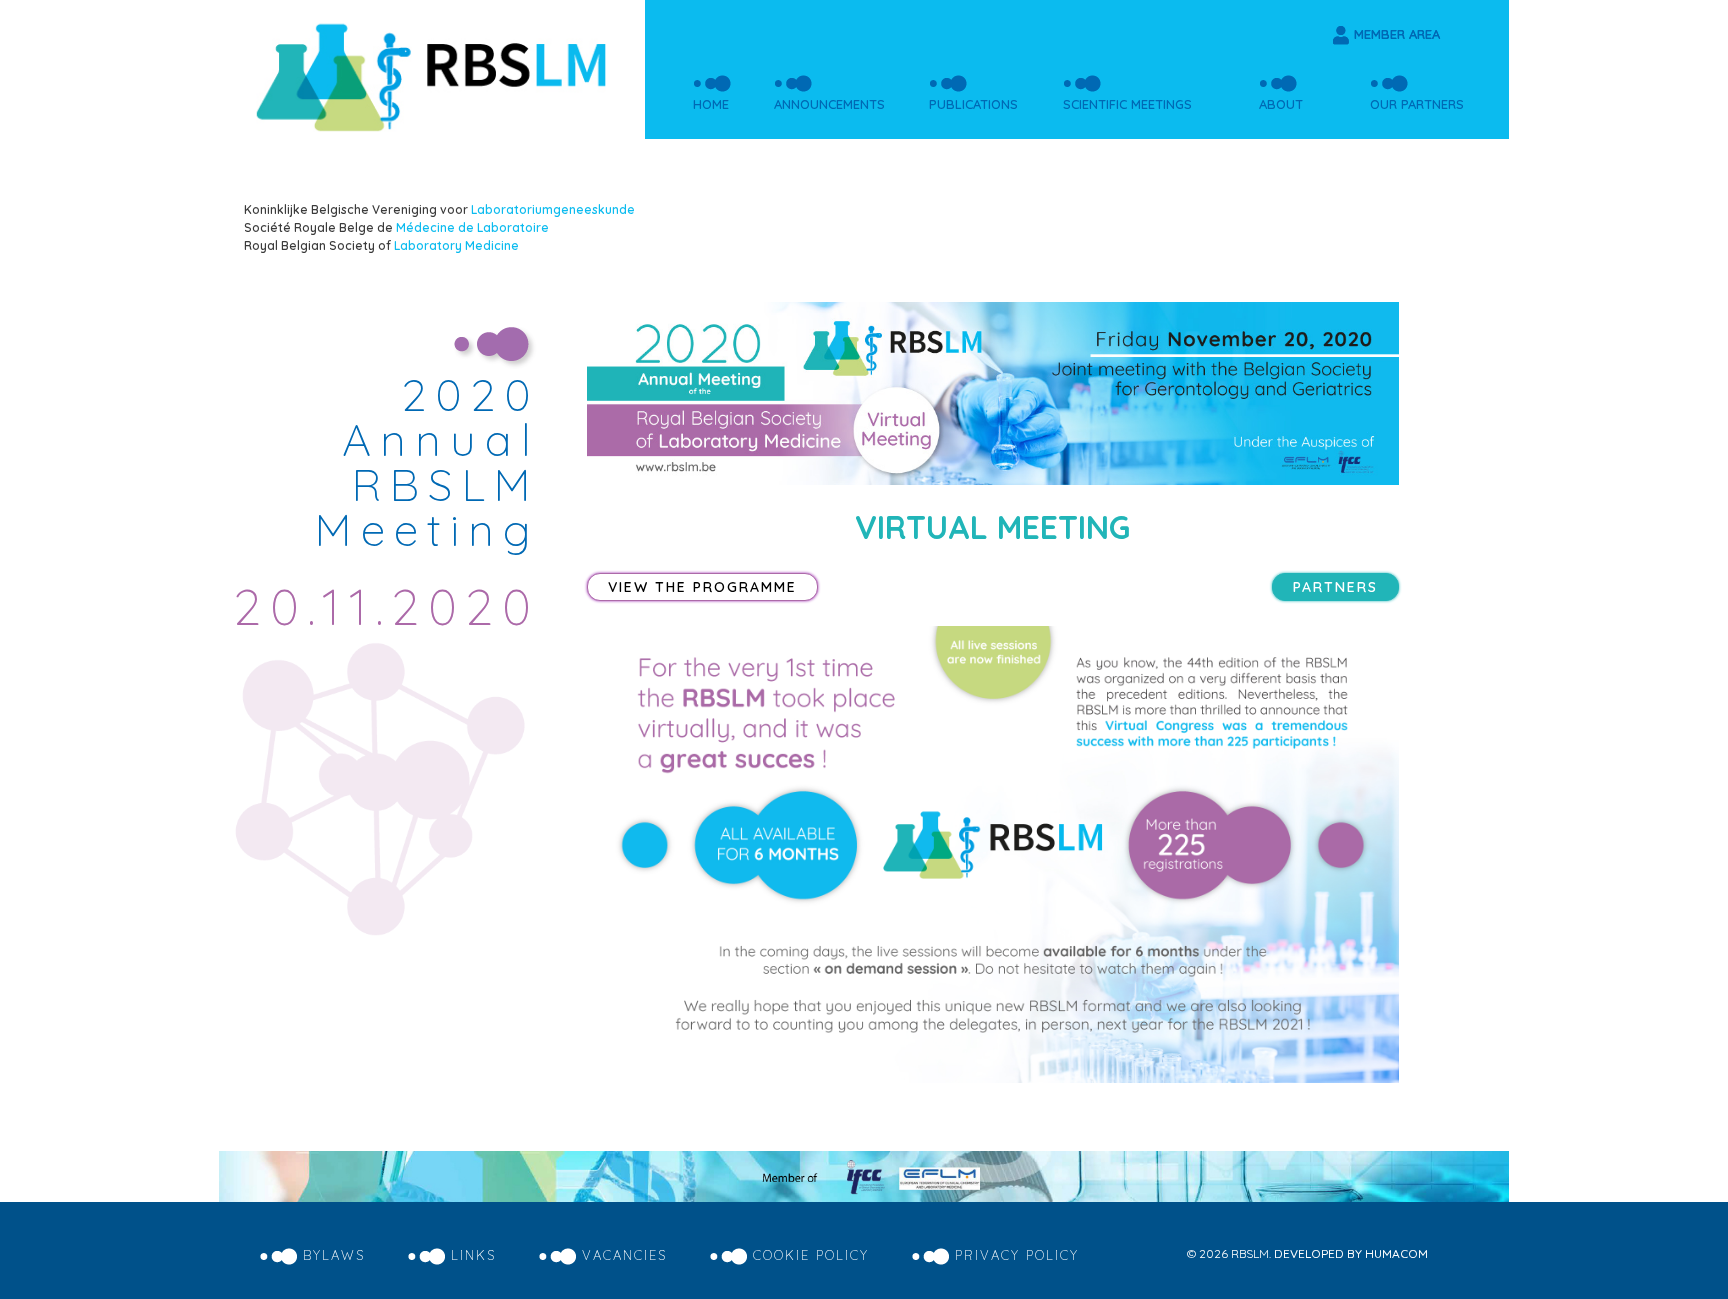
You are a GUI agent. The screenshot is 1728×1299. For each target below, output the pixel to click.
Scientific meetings (1127, 104)
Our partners (1417, 104)
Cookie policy (811, 1255)
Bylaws (334, 1255)
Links (473, 1255)
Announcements (829, 104)
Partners (1335, 587)
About (1281, 104)
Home (711, 104)
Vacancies (624, 1255)
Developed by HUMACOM (1351, 1253)
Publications (973, 104)
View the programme (702, 587)
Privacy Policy (1017, 1255)
